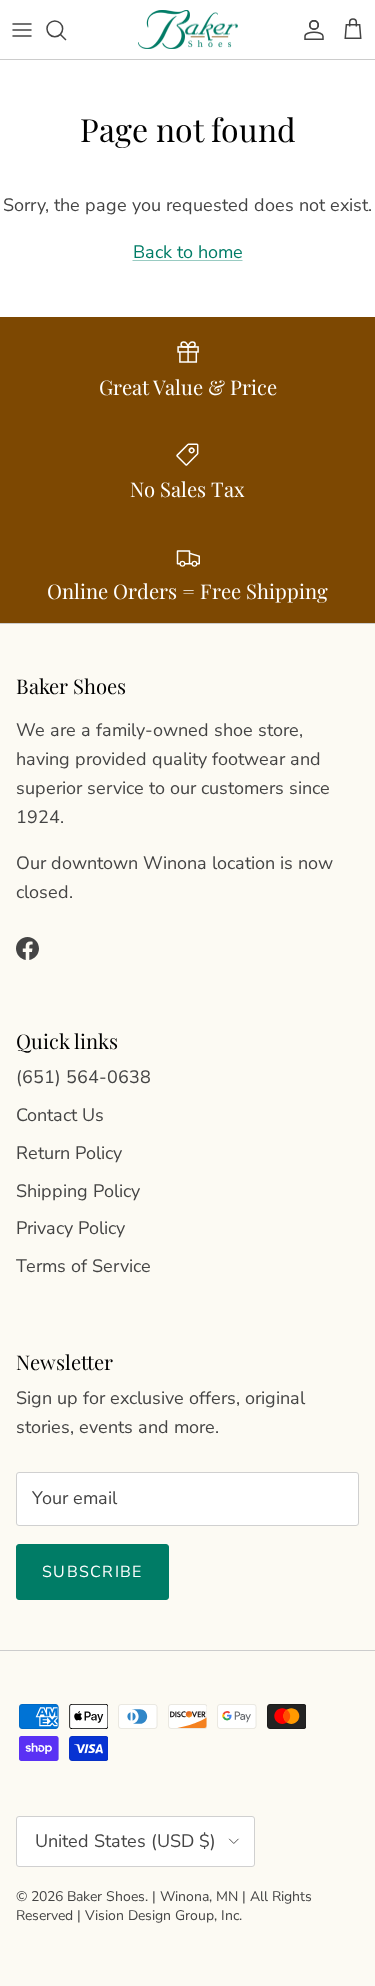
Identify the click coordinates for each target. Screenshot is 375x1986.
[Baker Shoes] (188, 29)
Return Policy (69, 1153)
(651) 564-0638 (83, 1077)
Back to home (188, 252)
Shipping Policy (78, 1191)
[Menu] (22, 30)
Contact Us (60, 1115)
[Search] (66, 30)
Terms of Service (83, 1266)
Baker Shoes (106, 1896)
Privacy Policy (70, 1228)
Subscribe (92, 1572)
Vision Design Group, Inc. (163, 1915)
